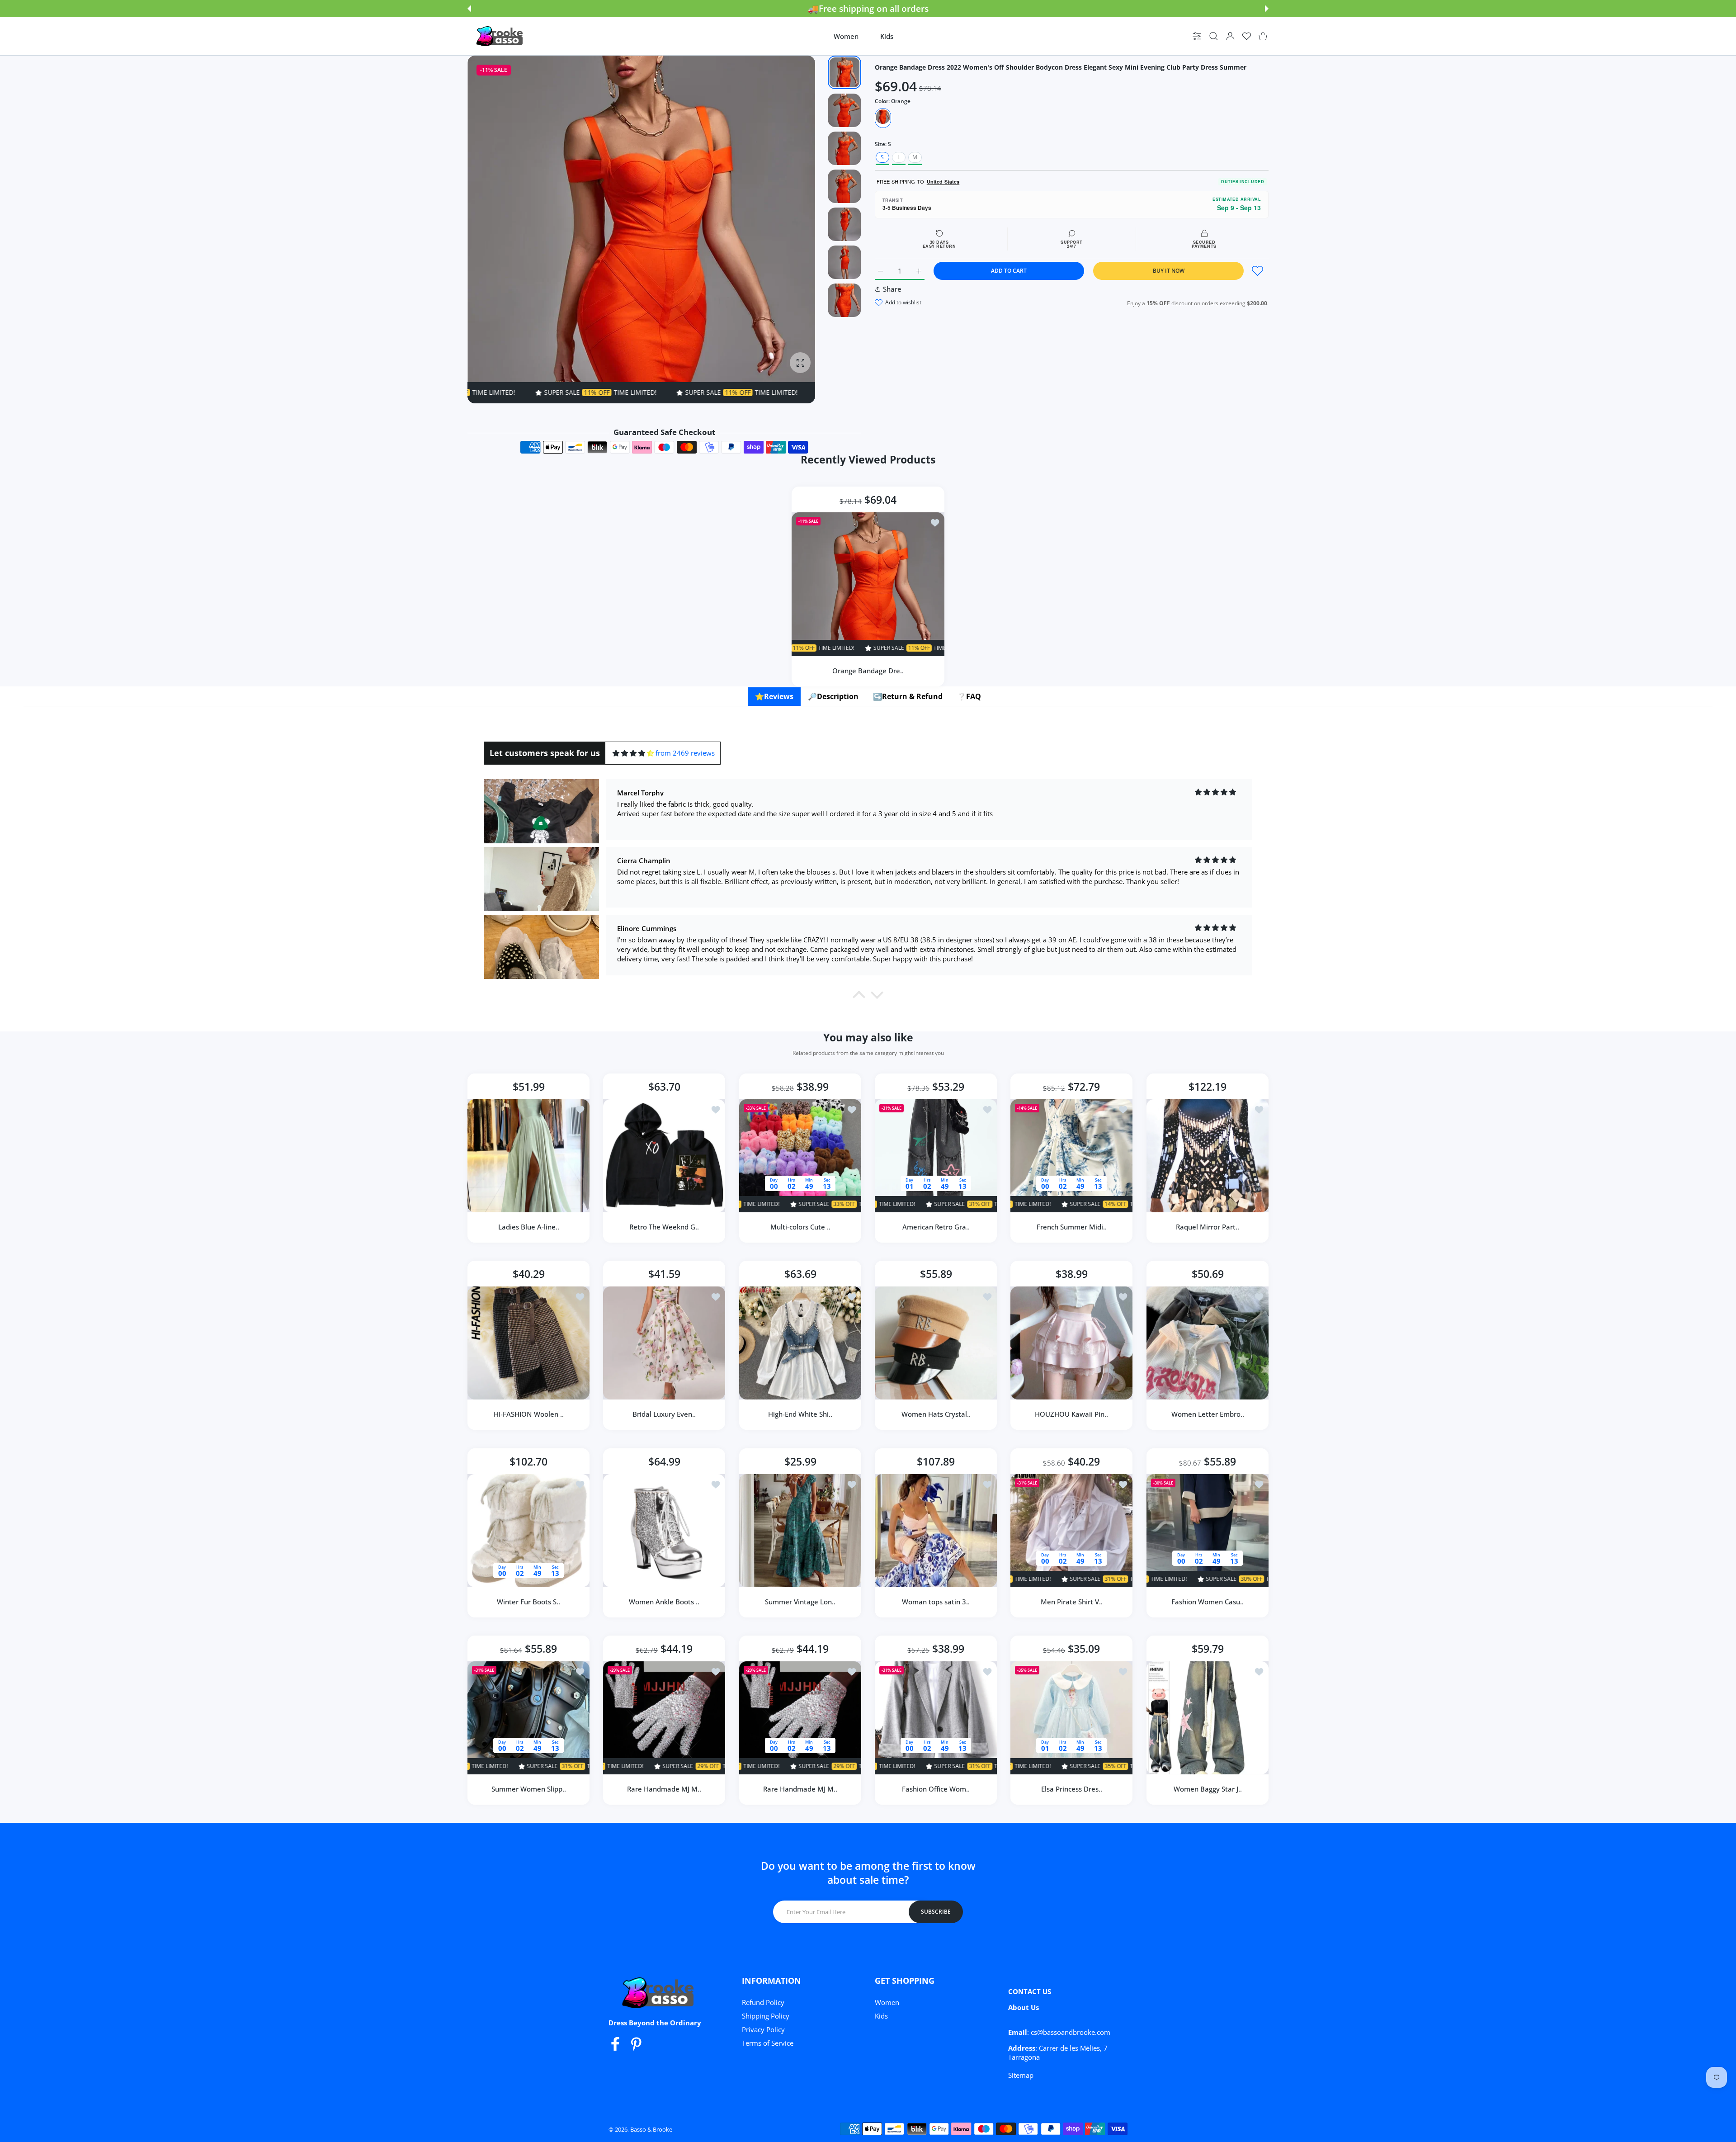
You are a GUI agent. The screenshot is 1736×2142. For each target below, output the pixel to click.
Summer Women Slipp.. (529, 1789)
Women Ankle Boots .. (665, 1602)
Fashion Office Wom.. (936, 1789)
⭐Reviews (774, 696)
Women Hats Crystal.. (936, 1414)
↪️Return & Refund (908, 696)
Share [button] (892, 289)
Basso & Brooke (651, 2129)
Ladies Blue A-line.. (529, 1227)
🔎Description (833, 696)
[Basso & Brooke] (500, 36)
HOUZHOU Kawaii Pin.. (1071, 1414)
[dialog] (1214, 36)
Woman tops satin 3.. (936, 1602)
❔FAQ (969, 696)
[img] (633, 753)
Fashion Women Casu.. (1208, 1602)
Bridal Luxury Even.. (665, 1414)
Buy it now (1169, 271)
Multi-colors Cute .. (800, 1227)
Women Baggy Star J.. (1207, 1789)
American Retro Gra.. (936, 1227)
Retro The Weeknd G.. (665, 1227)
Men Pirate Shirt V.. (1072, 1602)
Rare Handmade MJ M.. (665, 1789)
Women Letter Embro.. (1207, 1414)
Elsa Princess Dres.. (1072, 1789)
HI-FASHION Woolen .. (529, 1414)
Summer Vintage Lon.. (800, 1602)
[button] (469, 9)
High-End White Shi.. (800, 1414)
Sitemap (1021, 2075)
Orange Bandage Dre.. (868, 671)
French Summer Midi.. (1072, 1227)
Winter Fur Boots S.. (528, 1602)
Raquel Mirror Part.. (1208, 1227)
